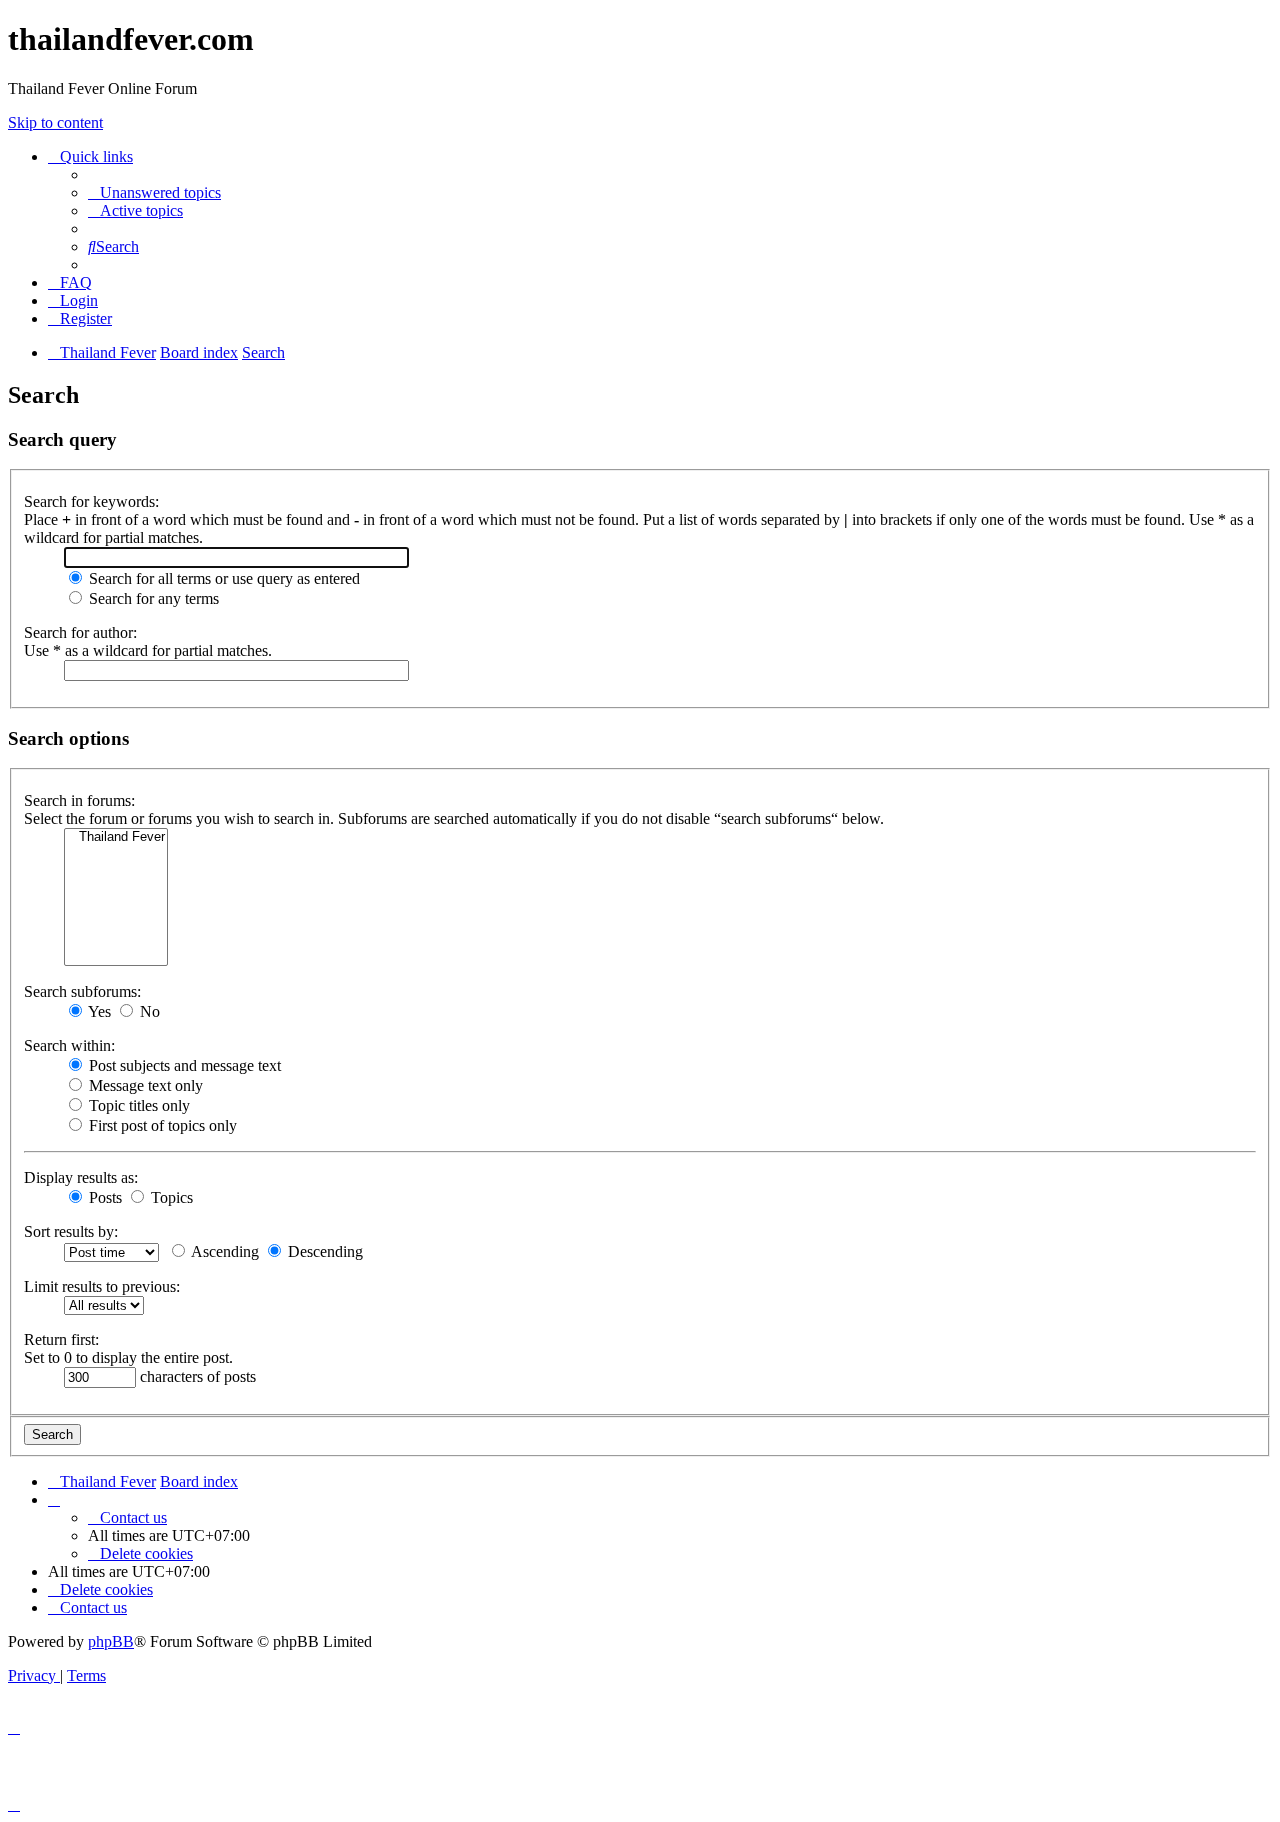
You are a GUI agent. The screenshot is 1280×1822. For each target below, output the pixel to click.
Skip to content (55, 122)
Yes (98, 1011)
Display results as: (81, 1177)
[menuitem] (154, 192)
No (148, 1011)
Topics (170, 1197)
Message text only (144, 1085)
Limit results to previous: (102, 1286)
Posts (103, 1197)
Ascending (223, 1251)
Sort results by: (71, 1231)
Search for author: (80, 632)
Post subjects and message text (183, 1065)
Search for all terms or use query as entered (222, 578)
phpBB (111, 1641)
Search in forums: (79, 800)
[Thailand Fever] (116, 837)
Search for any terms (152, 598)
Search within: (69, 1045)
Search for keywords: (91, 501)
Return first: (61, 1339)
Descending (323, 1251)
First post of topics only (161, 1125)
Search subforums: (82, 991)
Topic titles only (137, 1105)
